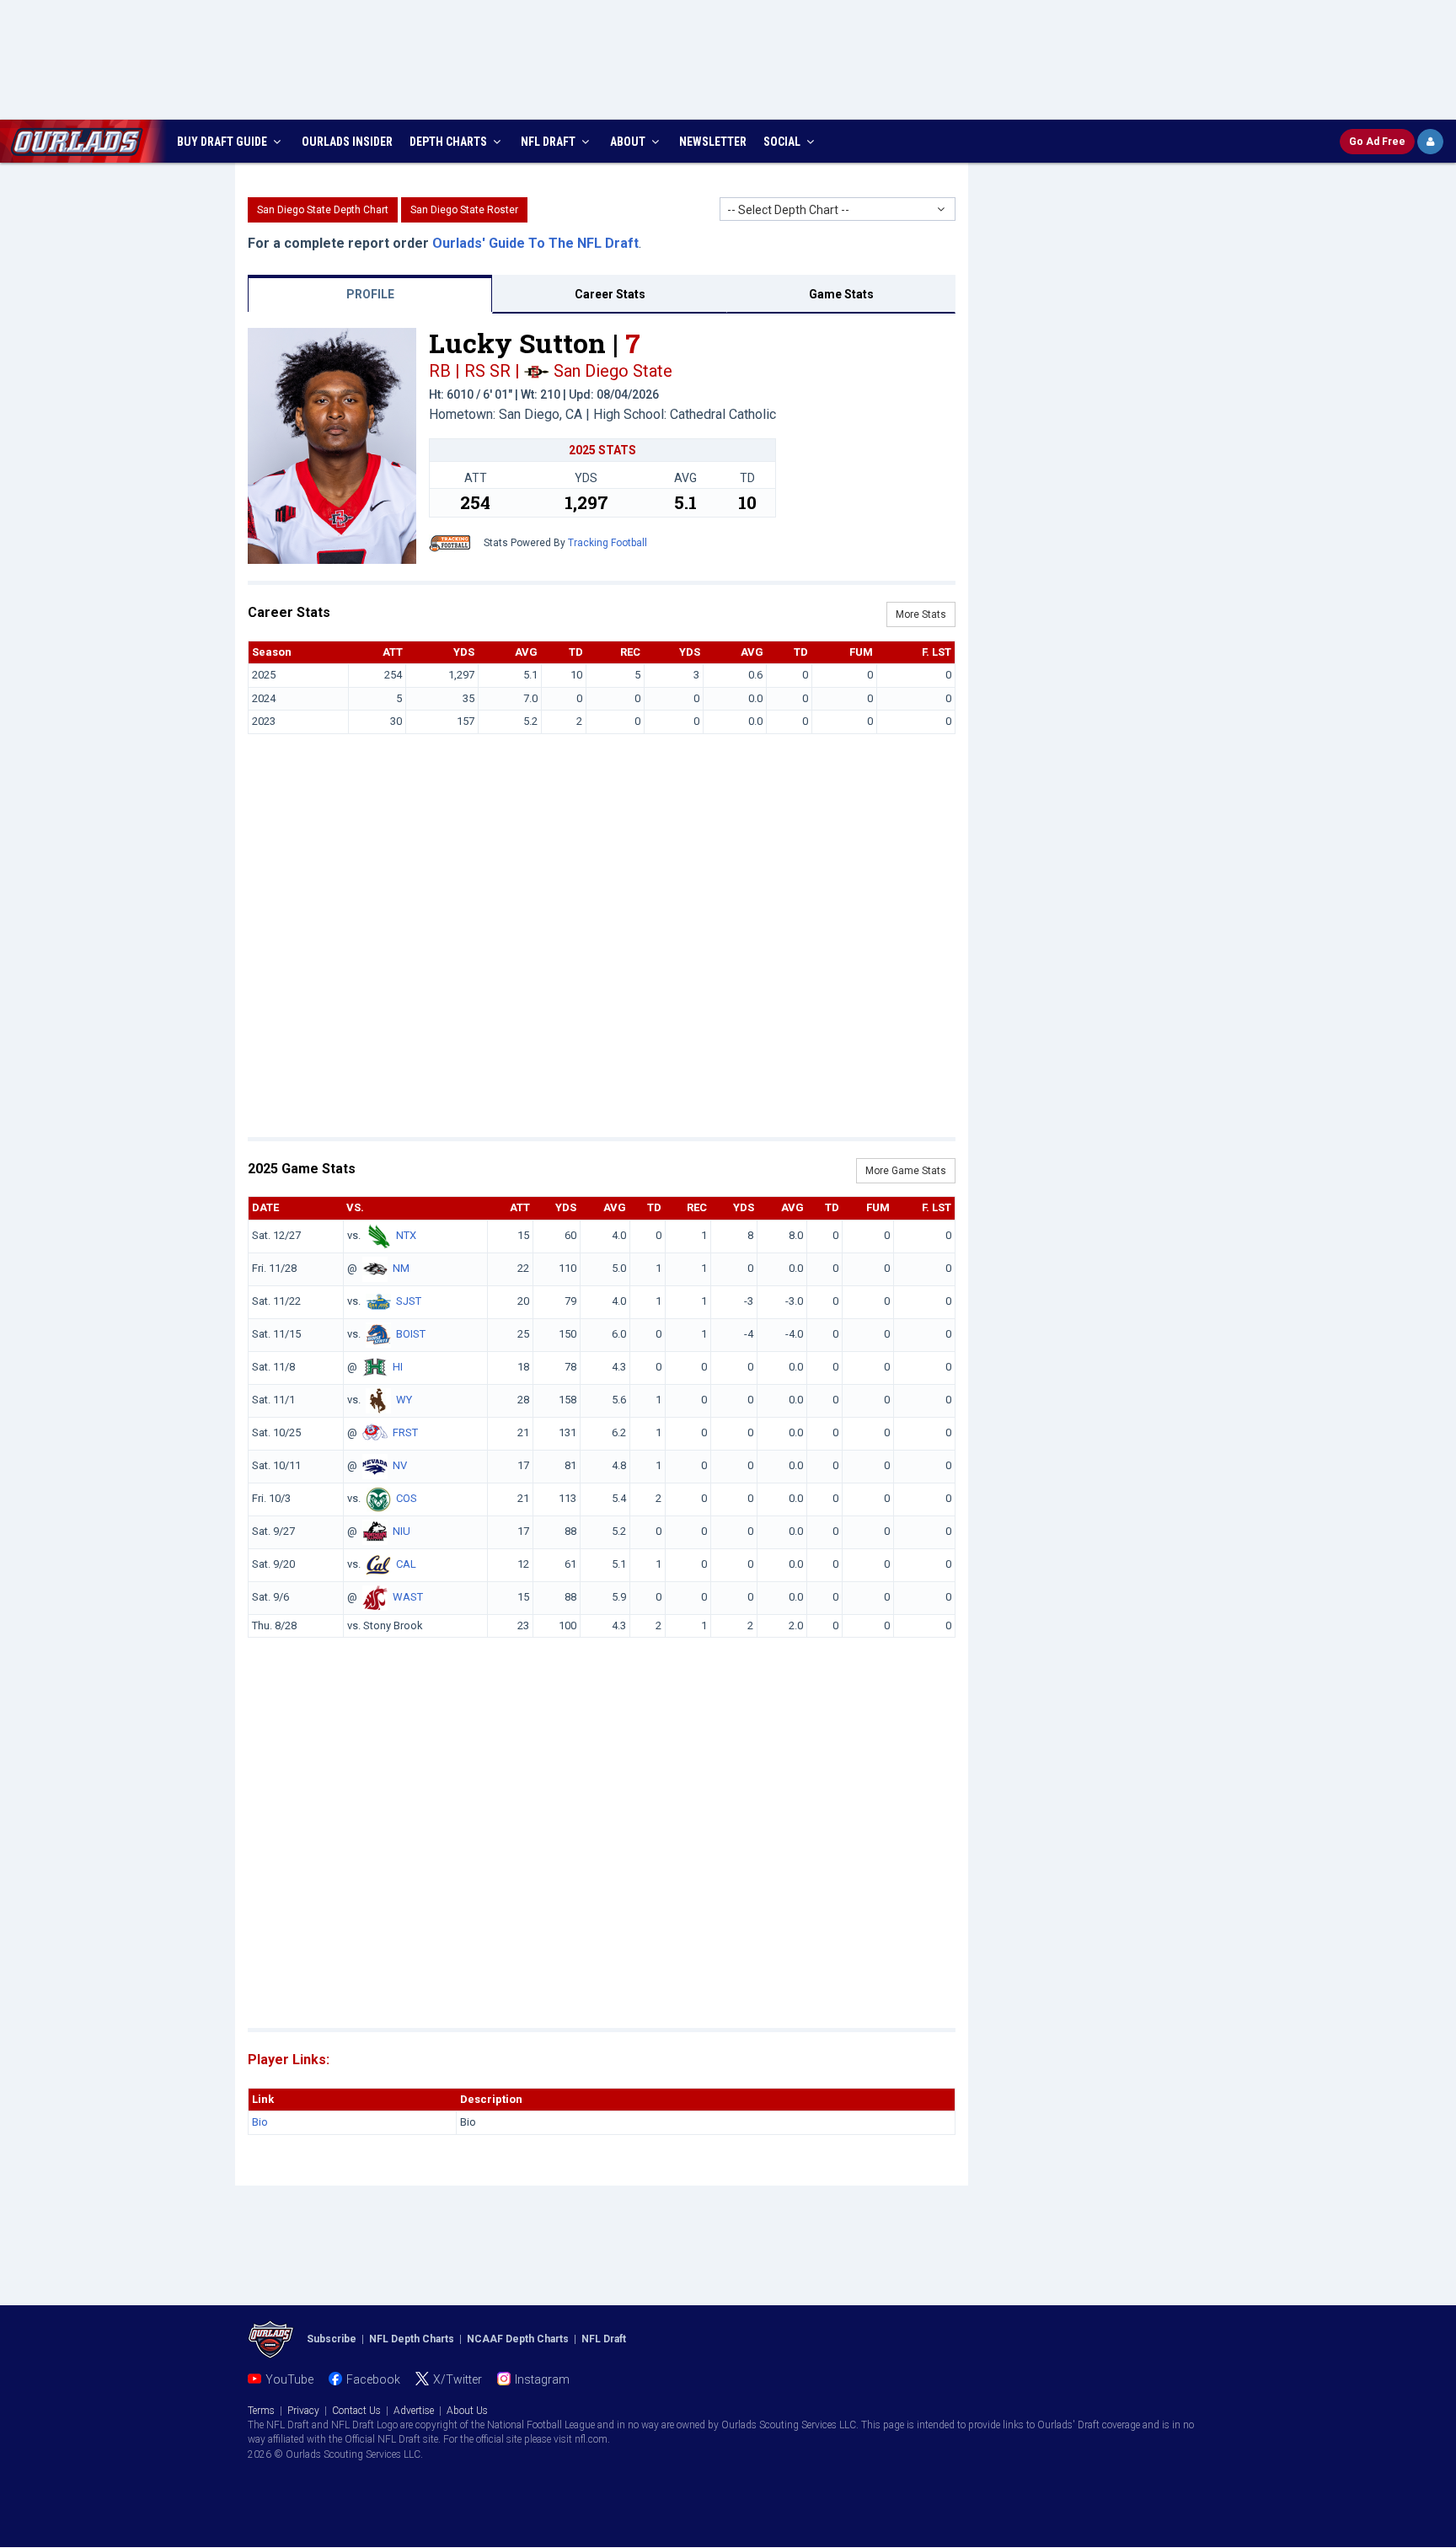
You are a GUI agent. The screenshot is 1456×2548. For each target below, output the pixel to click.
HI (398, 1367)
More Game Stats (906, 1171)
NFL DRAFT (549, 142)
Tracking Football (608, 543)
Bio (260, 2122)
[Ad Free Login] (1430, 142)
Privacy (303, 2411)
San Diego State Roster (464, 210)
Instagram (542, 2379)
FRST (405, 1432)
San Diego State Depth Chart (323, 210)
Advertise (414, 2411)
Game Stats (841, 294)
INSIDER (347, 142)
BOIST (411, 1334)
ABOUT (629, 142)
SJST (409, 1301)
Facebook (373, 2379)
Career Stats (610, 294)
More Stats (921, 614)
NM (401, 1268)
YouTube (289, 2379)
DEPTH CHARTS (450, 142)
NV (400, 1465)
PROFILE (370, 294)
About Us (467, 2411)
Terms (261, 2411)
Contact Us (356, 2411)
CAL (406, 1564)
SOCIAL (783, 142)
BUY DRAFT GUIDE (223, 142)
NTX (406, 1235)
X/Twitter (458, 2379)
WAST (408, 1597)
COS (407, 1498)
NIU (401, 1531)
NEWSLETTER (713, 142)
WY (404, 1400)
